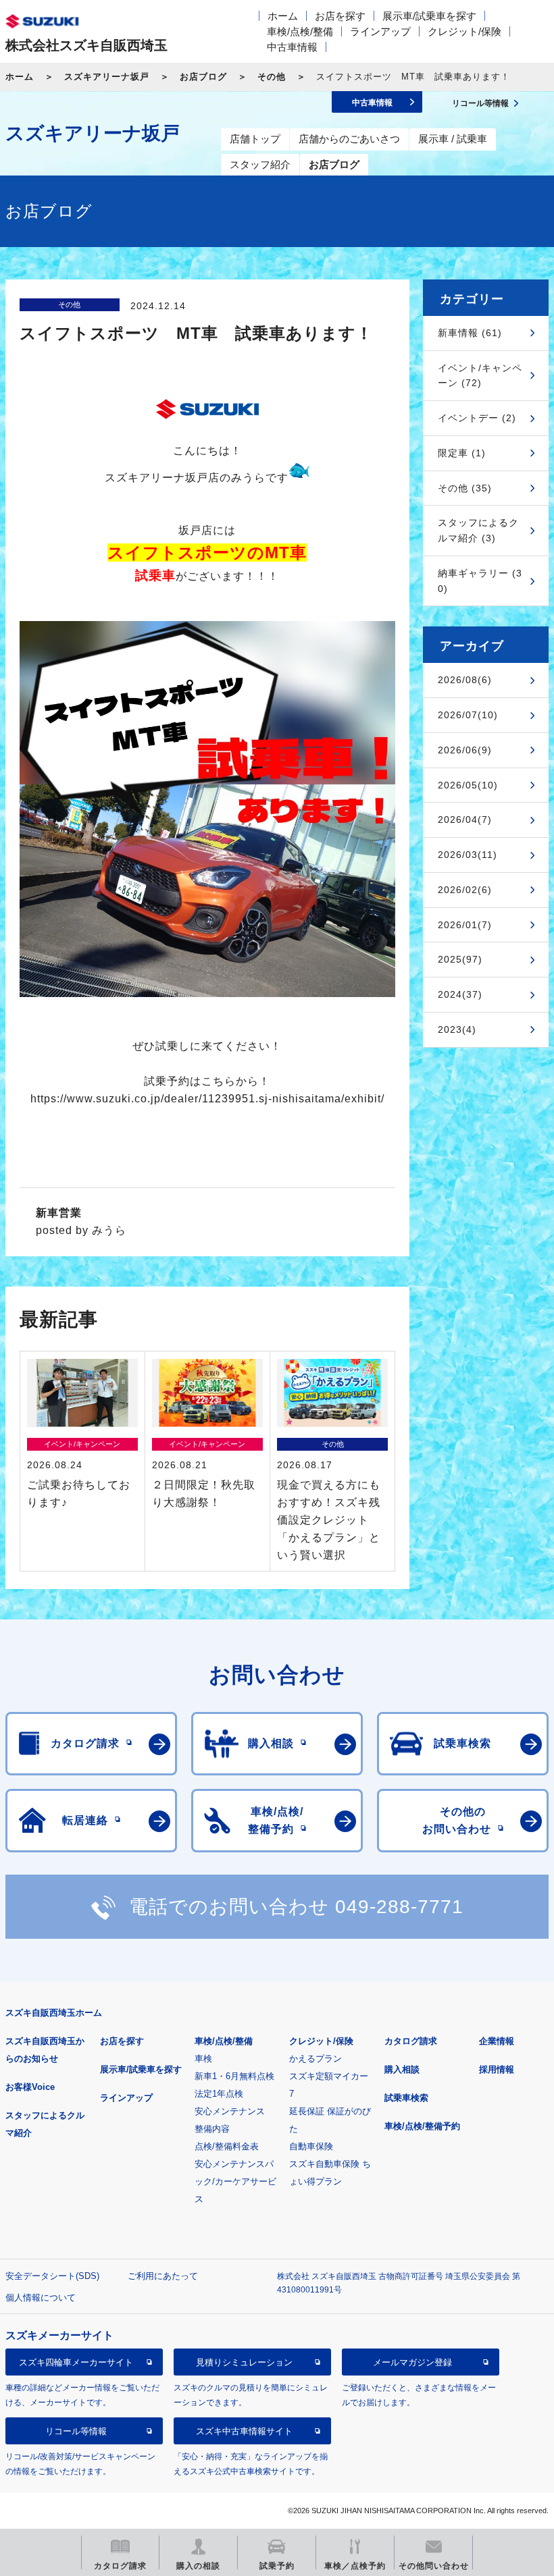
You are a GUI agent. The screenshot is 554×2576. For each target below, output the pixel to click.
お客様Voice (30, 2087)
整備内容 (212, 2129)
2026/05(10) (468, 785)
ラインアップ (380, 31)
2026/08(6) (465, 680)
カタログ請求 (411, 2041)
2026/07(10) (468, 715)
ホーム (283, 16)
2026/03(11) (468, 855)
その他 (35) (465, 488)
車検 (203, 2059)
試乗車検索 (406, 2098)
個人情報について (41, 2298)
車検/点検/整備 (300, 31)
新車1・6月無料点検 (234, 2076)
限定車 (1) (462, 453)
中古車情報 (292, 47)
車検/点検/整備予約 (422, 2126)
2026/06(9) (465, 750)
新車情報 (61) (470, 333)
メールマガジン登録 (412, 2362)
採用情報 (497, 2069)
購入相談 (402, 2069)
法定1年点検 (219, 2094)
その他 (272, 77)
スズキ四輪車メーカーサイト (76, 2362)
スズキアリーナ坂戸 (107, 77)
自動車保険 (311, 2146)
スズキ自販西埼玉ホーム (54, 2013)
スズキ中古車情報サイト (244, 2431)
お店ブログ (203, 77)
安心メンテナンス (230, 2111)
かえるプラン (316, 2059)
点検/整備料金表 (227, 2146)
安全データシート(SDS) (52, 2276)
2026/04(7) (465, 820)
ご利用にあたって (163, 2276)
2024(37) (460, 994)
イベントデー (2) (477, 418)
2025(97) (460, 959)
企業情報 (497, 2041)
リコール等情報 (76, 2431)
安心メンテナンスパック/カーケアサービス (235, 2181)
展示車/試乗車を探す (429, 16)
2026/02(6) (465, 890)
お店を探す (340, 16)
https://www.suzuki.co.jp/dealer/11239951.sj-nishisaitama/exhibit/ (207, 1099)
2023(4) (457, 1029)
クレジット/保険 (464, 31)
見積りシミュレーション (244, 2362)
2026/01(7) (465, 925)
